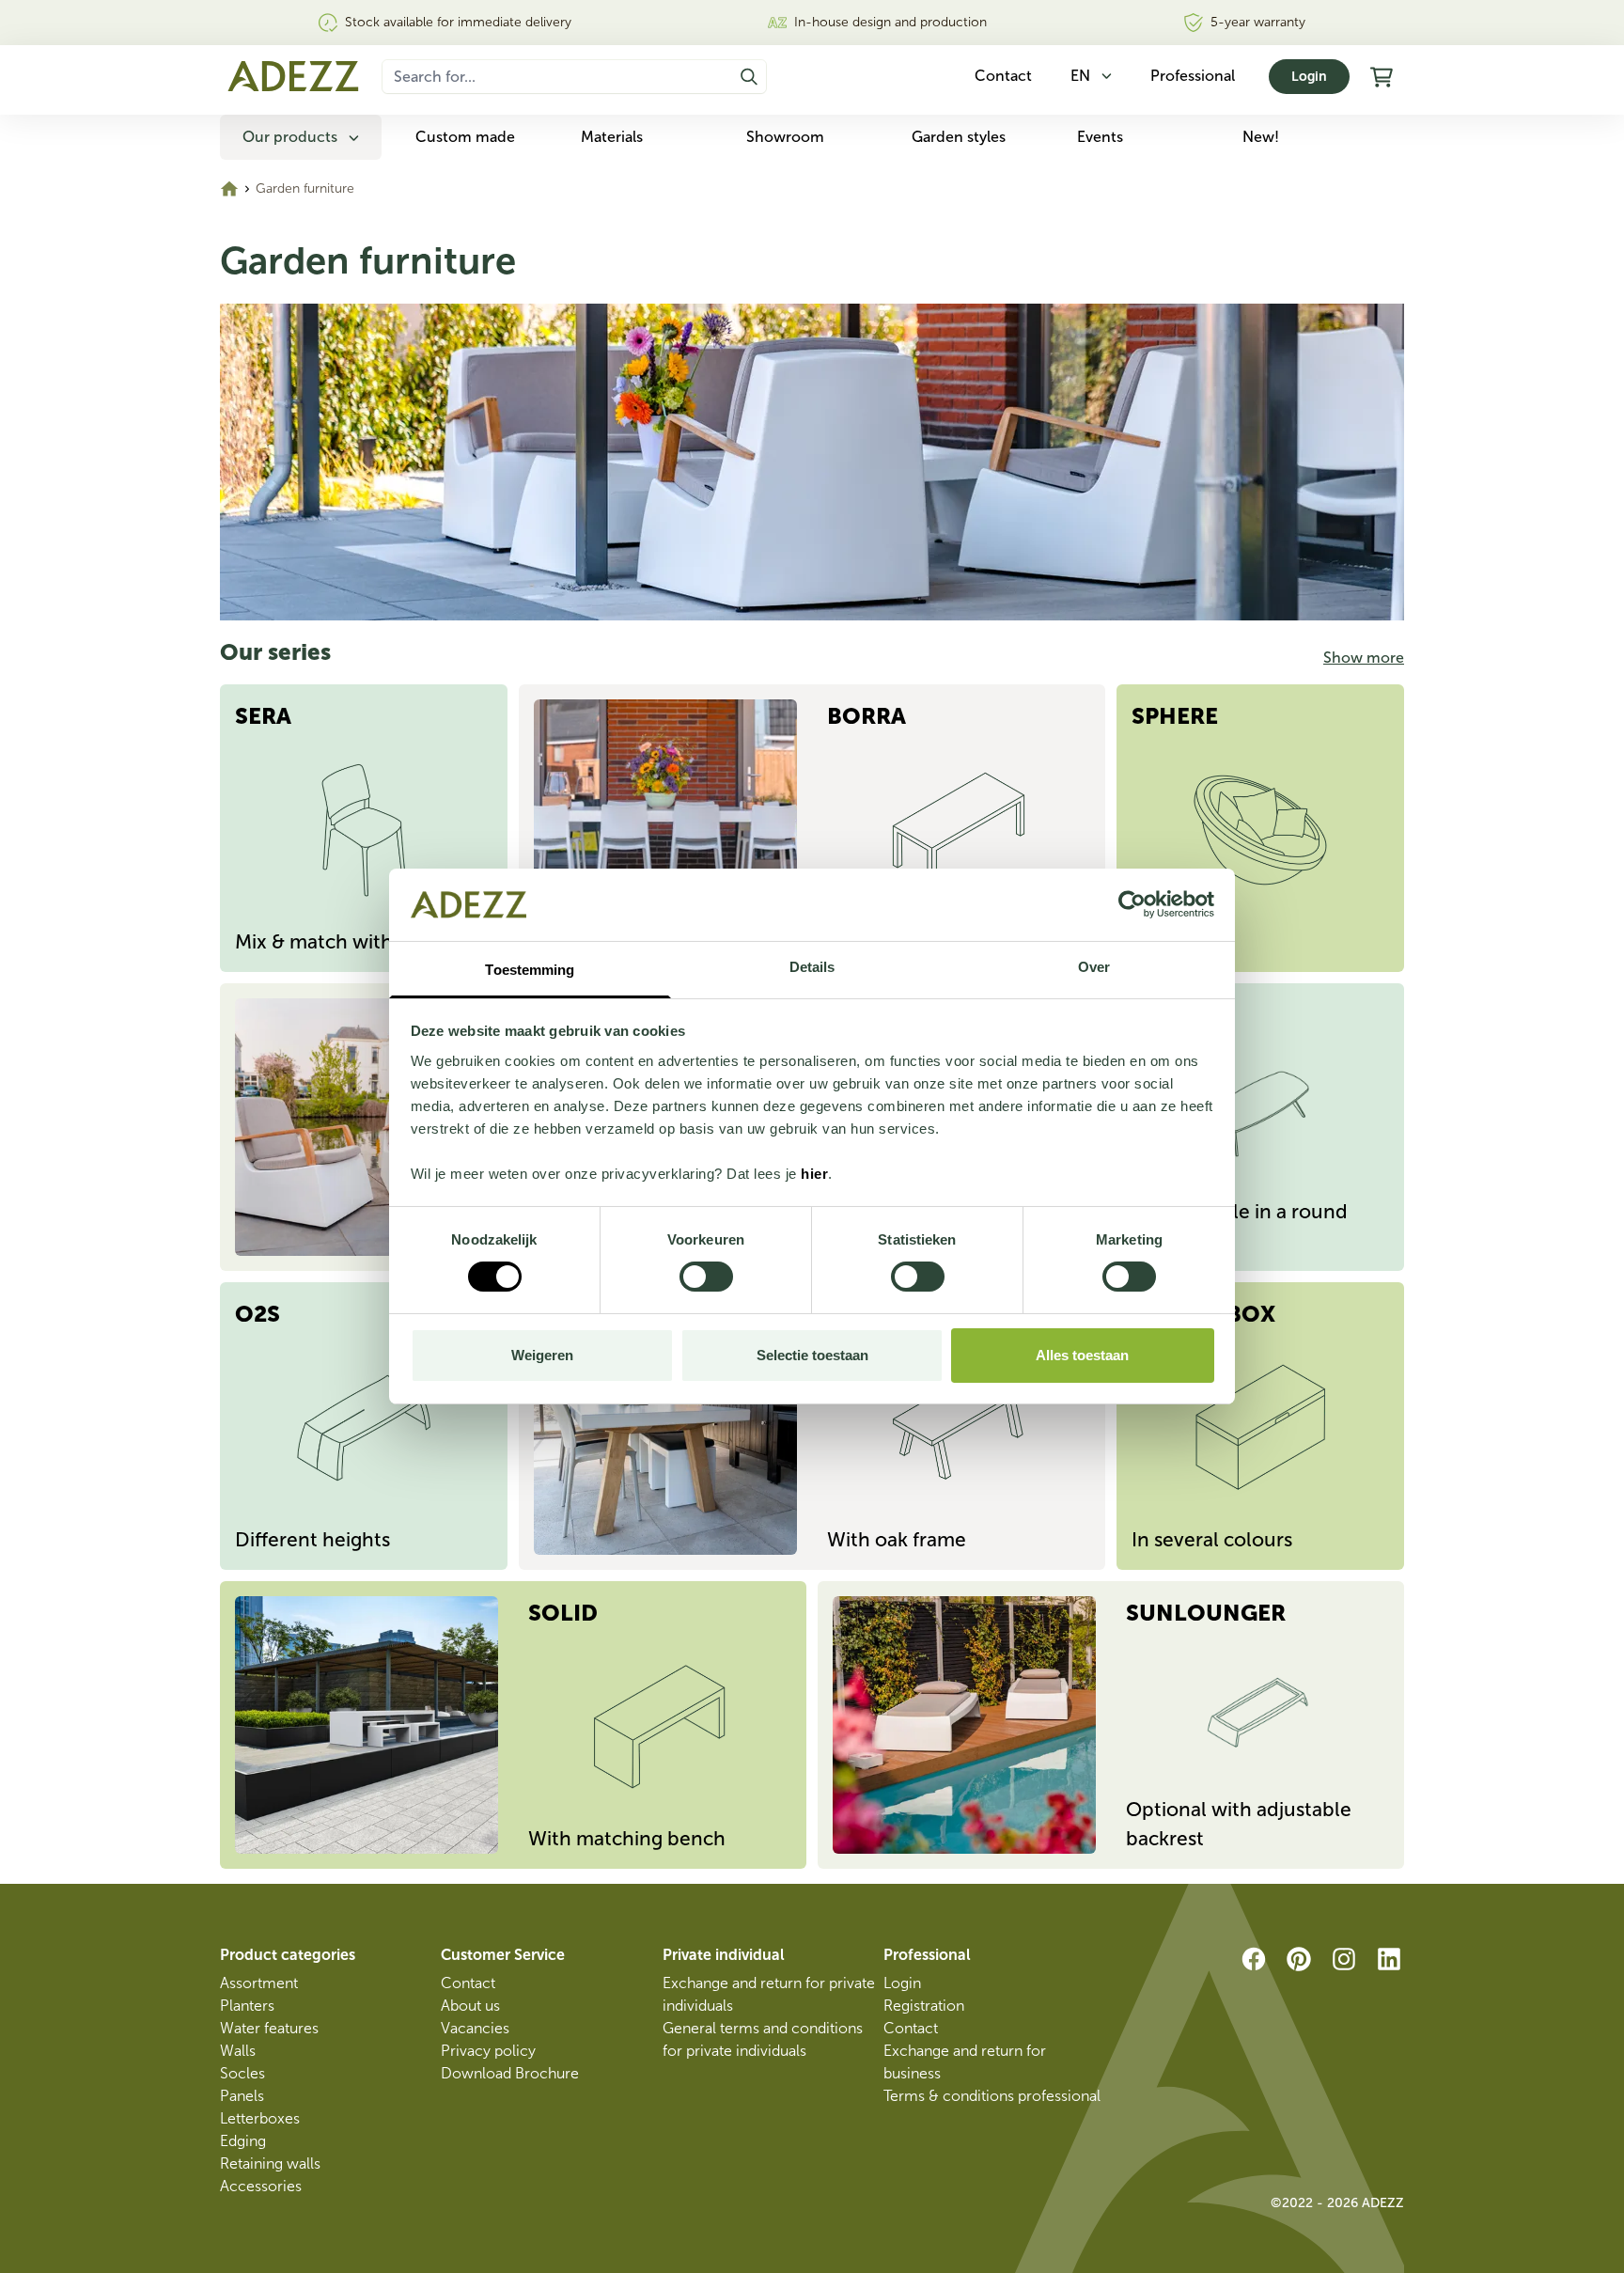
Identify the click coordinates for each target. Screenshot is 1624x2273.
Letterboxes (260, 2118)
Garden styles (959, 137)
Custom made (465, 137)
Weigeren (542, 1355)
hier (814, 1174)
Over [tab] (1094, 967)
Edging (243, 2141)
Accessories (261, 2186)
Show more (1364, 658)
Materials (612, 137)
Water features (269, 2028)
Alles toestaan (1082, 1355)
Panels (242, 2096)
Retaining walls (270, 2163)
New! (1261, 137)
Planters (247, 2006)
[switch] (706, 1277)
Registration (924, 2006)
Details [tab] (812, 967)
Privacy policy (488, 2051)
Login (1309, 77)
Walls (238, 2051)
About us (470, 2006)
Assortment (259, 1983)
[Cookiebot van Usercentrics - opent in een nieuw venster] (1132, 904)
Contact (468, 1983)
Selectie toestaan (812, 1355)
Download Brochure (510, 2073)
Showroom (785, 137)
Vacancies (475, 2028)
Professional (1193, 76)
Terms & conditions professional (992, 2096)
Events (1100, 137)
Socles (242, 2073)
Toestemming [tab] (530, 970)
